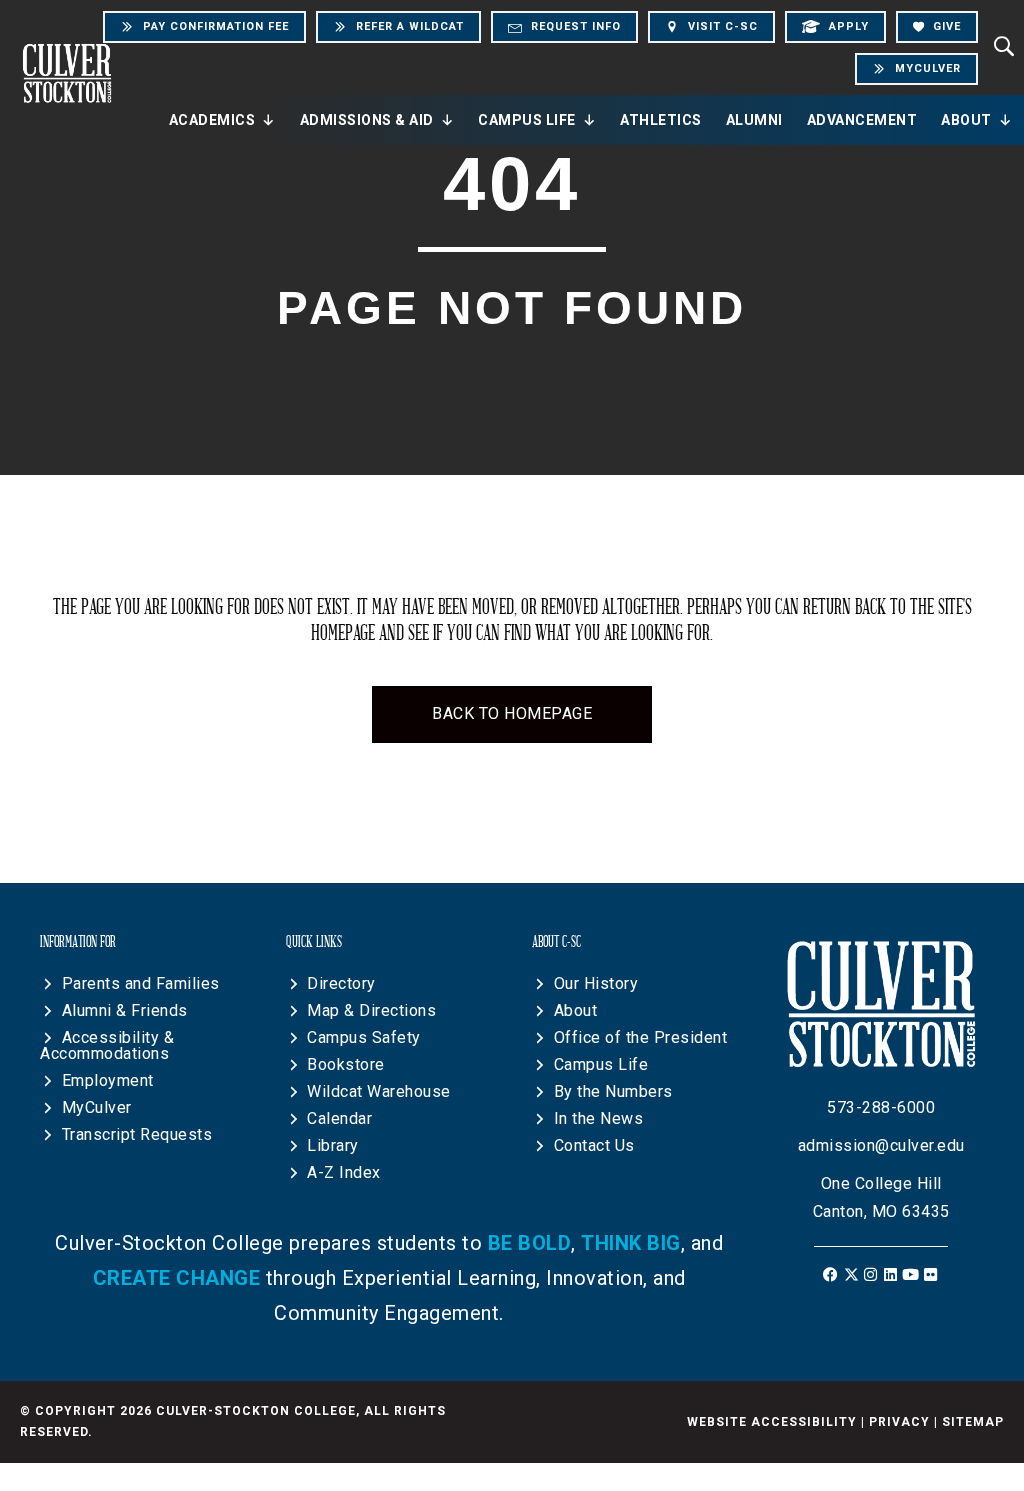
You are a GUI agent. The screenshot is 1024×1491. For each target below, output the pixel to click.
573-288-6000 (881, 1107)
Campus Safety (364, 1037)
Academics (212, 120)
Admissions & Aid (367, 120)
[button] (831, 1274)
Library (333, 1145)
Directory (341, 983)
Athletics (661, 120)
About (966, 120)
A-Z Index (344, 1172)
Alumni (754, 120)
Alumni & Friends (125, 1010)
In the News (599, 1118)
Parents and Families (141, 983)
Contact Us (594, 1145)
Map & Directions (371, 1010)
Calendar (339, 1118)
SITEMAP (973, 1422)
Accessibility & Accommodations (107, 1045)
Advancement (862, 120)
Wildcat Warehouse (379, 1091)
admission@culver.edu (881, 1145)
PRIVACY (899, 1422)
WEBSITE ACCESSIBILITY (772, 1422)
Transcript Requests (137, 1134)
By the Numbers (613, 1091)
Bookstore (346, 1064)
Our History (596, 983)
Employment (108, 1080)
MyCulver (97, 1107)
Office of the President (641, 1037)
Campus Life (527, 120)
